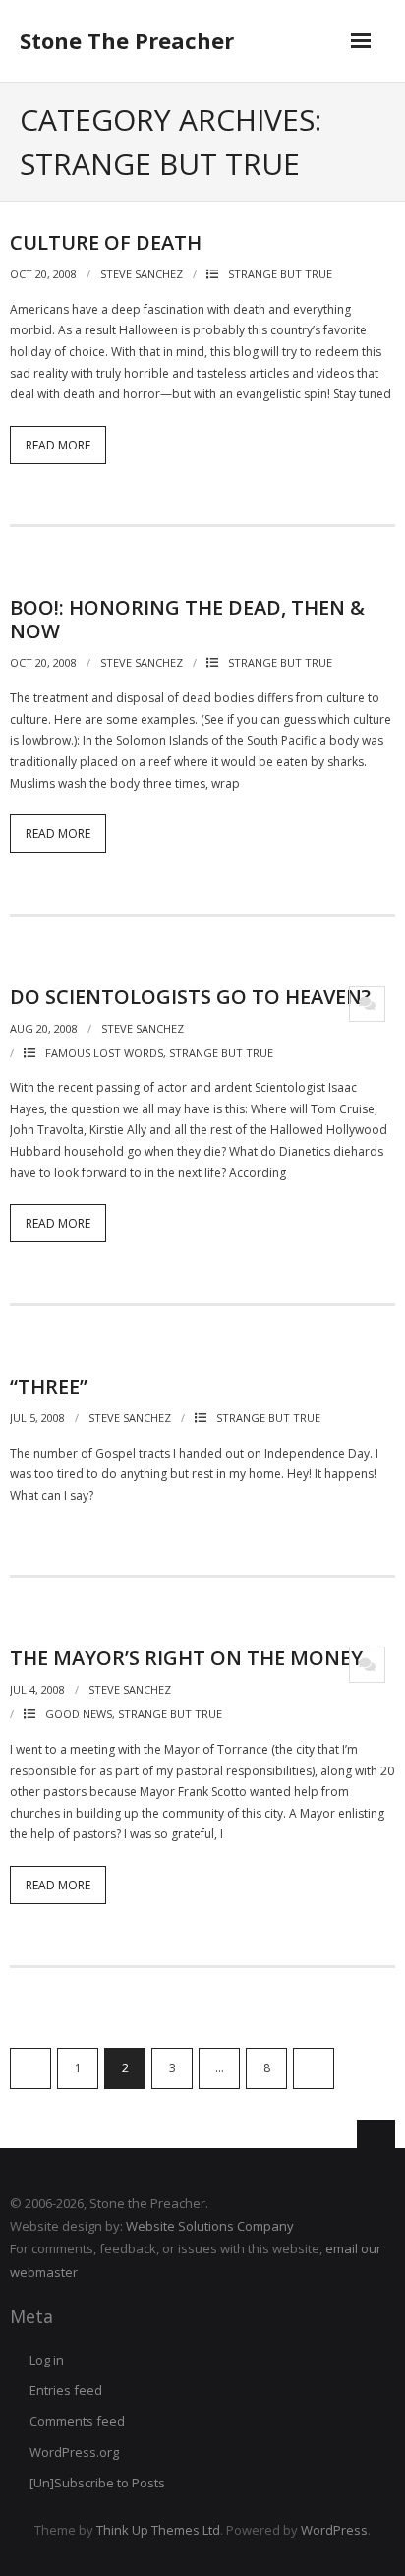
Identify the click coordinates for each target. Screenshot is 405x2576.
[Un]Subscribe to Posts (97, 2483)
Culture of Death (106, 242)
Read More (58, 445)
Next (314, 2068)
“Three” (49, 1386)
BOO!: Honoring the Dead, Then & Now (187, 619)
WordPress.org (74, 2452)
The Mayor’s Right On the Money (186, 1658)
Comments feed (77, 2421)
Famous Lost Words (104, 1053)
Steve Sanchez (142, 274)
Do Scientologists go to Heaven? (190, 997)
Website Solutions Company (210, 2226)
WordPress (334, 2530)
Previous (30, 2068)
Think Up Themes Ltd (158, 2530)
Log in (47, 2360)
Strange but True (280, 274)
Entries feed (66, 2390)
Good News (79, 1714)
